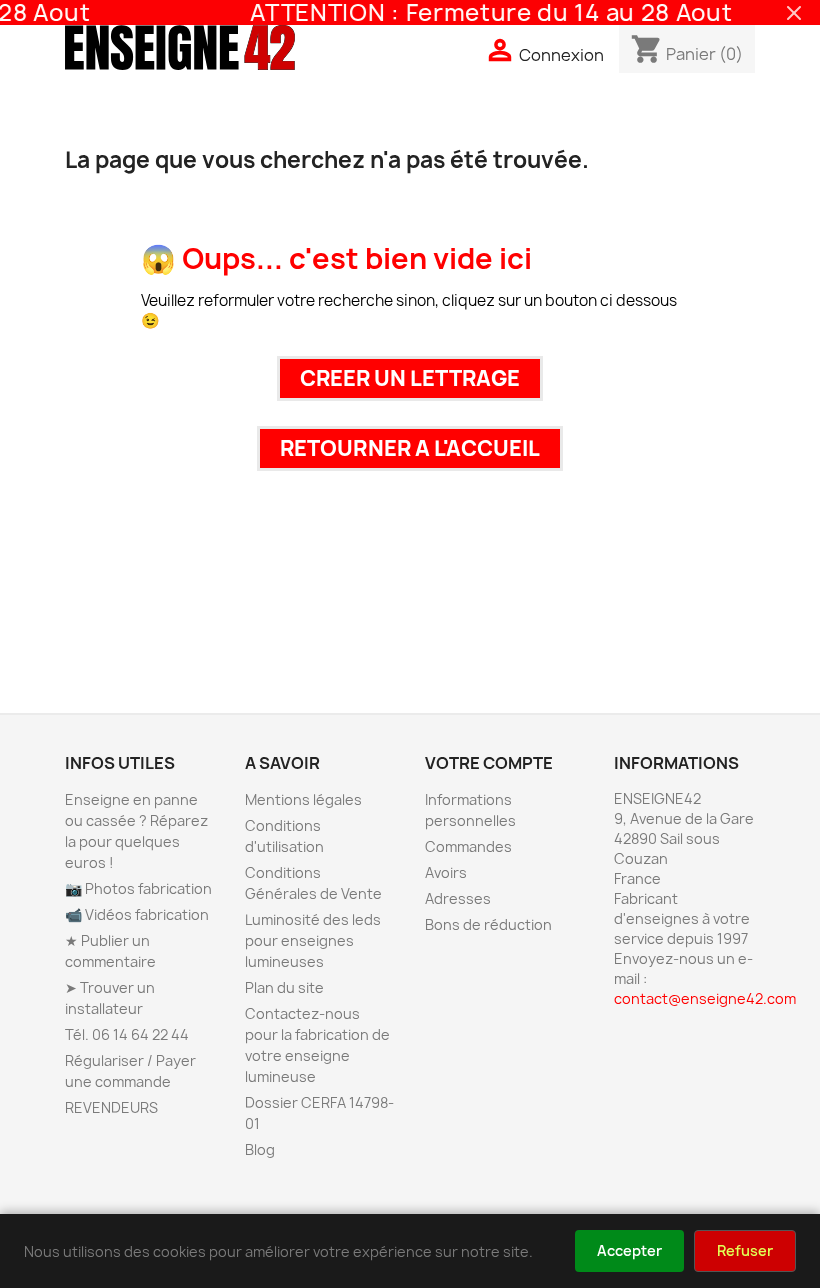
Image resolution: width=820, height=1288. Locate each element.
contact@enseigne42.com (705, 998)
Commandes (468, 846)
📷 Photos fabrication (138, 888)
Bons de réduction (488, 924)
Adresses (458, 898)
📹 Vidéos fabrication (137, 914)
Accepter (629, 1250)
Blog (260, 1149)
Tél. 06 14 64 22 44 (127, 1034)
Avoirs (446, 872)
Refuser (745, 1250)
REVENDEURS (111, 1107)
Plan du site (284, 987)
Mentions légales (303, 799)
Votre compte (489, 763)
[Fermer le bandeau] (794, 13)
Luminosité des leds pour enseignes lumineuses (313, 940)
